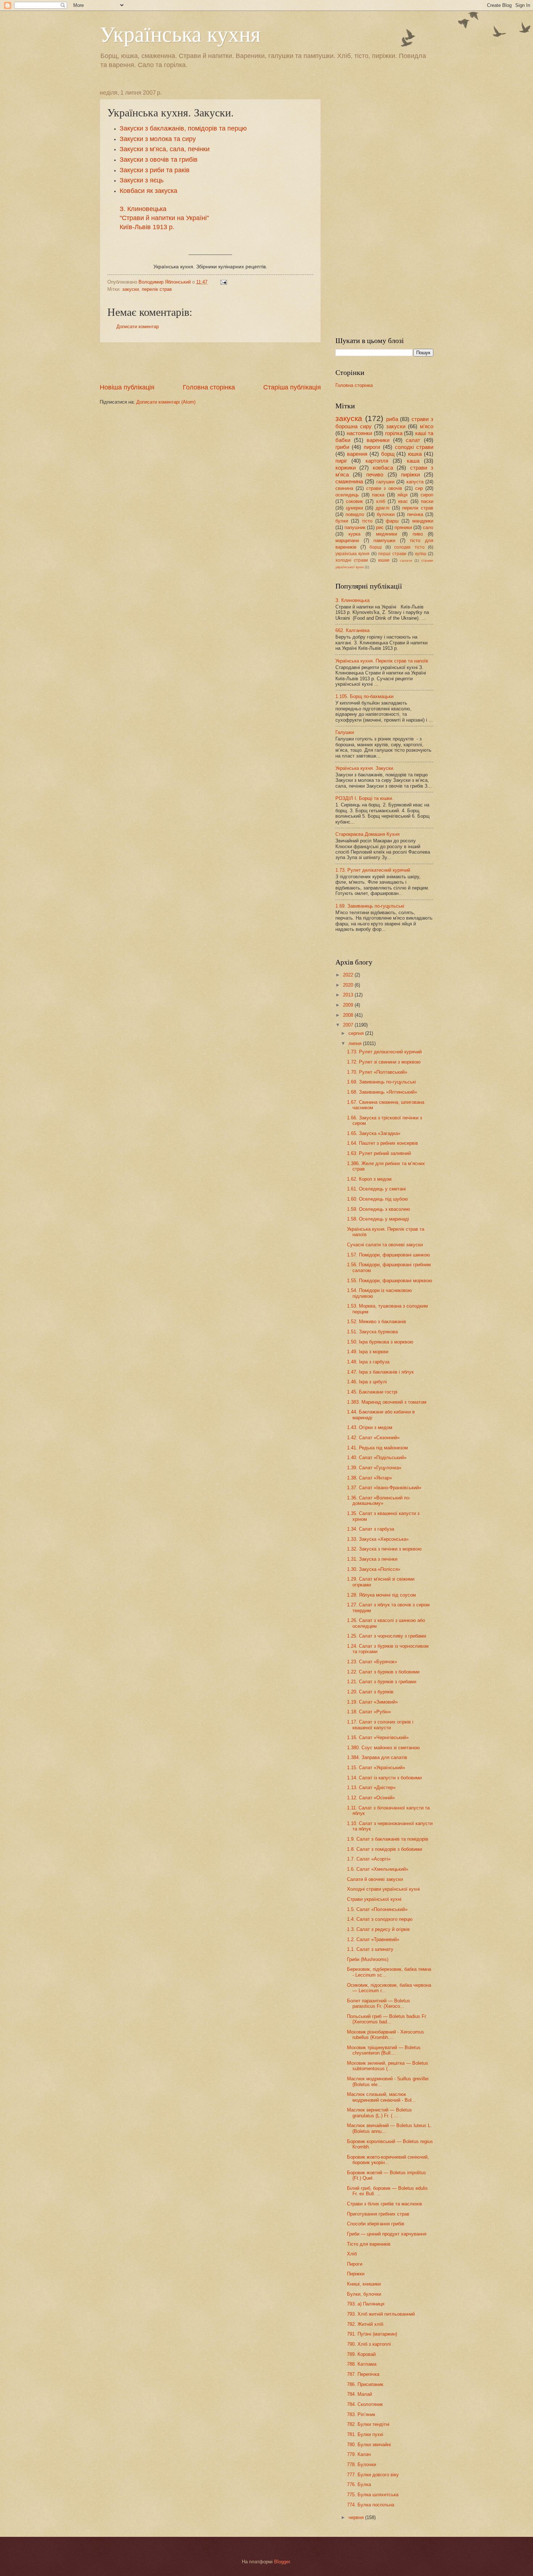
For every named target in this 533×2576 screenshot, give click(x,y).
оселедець (347, 495)
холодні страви (352, 560)
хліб (381, 501)
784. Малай (360, 2394)
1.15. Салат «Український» (376, 1768)
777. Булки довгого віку (373, 2475)
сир (419, 488)
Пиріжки (356, 2274)
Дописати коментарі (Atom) (166, 402)
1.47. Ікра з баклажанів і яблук (380, 1372)
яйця (402, 495)
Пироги (355, 2264)
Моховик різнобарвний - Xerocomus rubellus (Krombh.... (386, 2035)
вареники (378, 440)
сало (428, 527)
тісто (367, 521)
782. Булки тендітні (368, 2424)
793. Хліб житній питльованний (381, 2314)
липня (356, 1043)
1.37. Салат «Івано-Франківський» (384, 1488)
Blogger (282, 2562)
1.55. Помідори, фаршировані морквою (390, 1281)
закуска (349, 418)
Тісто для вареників (369, 2244)
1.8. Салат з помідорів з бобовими (385, 1849)
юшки (384, 560)
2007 (349, 1025)
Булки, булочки (364, 2294)
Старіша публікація (292, 387)
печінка (415, 514)
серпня (357, 1033)
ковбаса (383, 468)
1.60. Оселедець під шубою (377, 1199)
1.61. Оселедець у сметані (376, 1189)
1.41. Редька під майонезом (377, 1448)
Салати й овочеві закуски (375, 1879)
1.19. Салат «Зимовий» (372, 1702)
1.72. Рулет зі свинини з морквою (384, 1062)
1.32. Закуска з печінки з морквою (384, 1549)
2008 (349, 1015)
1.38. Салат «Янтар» (369, 1478)
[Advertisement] (210, 363)
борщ (388, 454)
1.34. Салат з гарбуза (371, 1529)
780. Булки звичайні (369, 2445)
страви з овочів (384, 488)
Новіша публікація (127, 387)
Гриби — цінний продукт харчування (387, 2234)
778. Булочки (361, 2464)
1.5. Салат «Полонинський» (377, 1909)
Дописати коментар (138, 327)
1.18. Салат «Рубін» (369, 1712)
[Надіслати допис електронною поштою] (223, 282)
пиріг (341, 461)
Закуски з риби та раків (155, 170)
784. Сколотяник (365, 2404)
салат (413, 440)
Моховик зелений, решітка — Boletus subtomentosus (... (388, 2066)
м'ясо (427, 426)
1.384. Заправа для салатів (377, 1757)
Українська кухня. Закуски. (365, 768)
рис (380, 527)
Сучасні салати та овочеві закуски (385, 1245)
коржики (346, 468)
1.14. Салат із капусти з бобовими (384, 1778)
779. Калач (359, 2454)
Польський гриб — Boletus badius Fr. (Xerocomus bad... (387, 2019)
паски (427, 501)
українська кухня (352, 554)
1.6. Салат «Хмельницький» (378, 1869)
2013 (349, 995)
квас (403, 501)
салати (406, 560)
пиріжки (410, 474)
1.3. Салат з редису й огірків (378, 1929)
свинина (344, 488)
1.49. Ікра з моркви (368, 1352)
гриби (342, 447)
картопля (377, 461)
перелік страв (157, 289)
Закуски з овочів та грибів (159, 160)
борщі (376, 547)
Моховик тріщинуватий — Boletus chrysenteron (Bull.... (384, 2050)
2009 (349, 1005)
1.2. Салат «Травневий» (373, 1939)
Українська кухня (180, 33)
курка (354, 534)
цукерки (354, 508)
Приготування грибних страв (378, 2214)
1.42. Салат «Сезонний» (373, 1438)
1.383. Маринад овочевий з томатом (387, 1402)
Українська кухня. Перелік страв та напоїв (382, 661)
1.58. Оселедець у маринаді (378, 1219)
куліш (421, 554)
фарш (392, 521)
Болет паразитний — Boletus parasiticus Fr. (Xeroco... (379, 2003)
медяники (387, 534)
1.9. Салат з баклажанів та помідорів (388, 1839)
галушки (385, 482)
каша (413, 461)
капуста (415, 482)
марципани (347, 540)
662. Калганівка (352, 630)
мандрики (423, 521)
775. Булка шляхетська (373, 2495)
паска (378, 495)
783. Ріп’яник (361, 2414)
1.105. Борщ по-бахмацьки (364, 696)
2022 (349, 975)
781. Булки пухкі (365, 2434)
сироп (427, 495)
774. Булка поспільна (371, 2505)
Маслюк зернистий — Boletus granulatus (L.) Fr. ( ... (379, 2113)
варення (357, 454)
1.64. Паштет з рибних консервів (383, 1143)
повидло (355, 514)
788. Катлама (362, 2364)
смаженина (349, 481)
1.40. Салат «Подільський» (377, 1458)
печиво (375, 474)
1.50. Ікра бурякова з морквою (380, 1342)
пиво (418, 534)
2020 (349, 985)
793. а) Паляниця (366, 2304)
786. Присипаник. (366, 2384)
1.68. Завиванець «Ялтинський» (382, 1092)
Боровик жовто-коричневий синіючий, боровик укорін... (388, 2160)
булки (342, 521)
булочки (386, 514)
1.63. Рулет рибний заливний (379, 1153)
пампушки (384, 540)
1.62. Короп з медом (369, 1179)
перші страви (392, 554)
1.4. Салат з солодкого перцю (380, 1919)
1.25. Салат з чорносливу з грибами (387, 1636)
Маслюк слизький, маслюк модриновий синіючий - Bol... (381, 2097)
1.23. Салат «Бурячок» (372, 1662)
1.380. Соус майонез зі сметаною (383, 1748)
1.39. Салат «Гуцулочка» (374, 1468)
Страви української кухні (374, 1899)
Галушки (345, 732)
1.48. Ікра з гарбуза (368, 1362)
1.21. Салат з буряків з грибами (382, 1682)
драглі (383, 508)
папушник (355, 527)
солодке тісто (409, 547)
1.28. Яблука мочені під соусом (381, 1595)
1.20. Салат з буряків (370, 1692)
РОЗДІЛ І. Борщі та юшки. (364, 798)
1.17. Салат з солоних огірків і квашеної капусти (380, 1725)
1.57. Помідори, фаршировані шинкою (389, 1255)
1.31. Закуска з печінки (372, 1559)
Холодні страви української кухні (383, 1889)
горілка (394, 433)
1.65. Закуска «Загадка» (374, 1133)
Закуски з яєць (142, 180)
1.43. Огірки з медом (370, 1427)
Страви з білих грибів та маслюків (385, 2204)
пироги (372, 447)
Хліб (352, 2254)
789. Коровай (361, 2354)
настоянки (359, 433)
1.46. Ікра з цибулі (367, 1382)
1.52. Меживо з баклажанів (377, 1322)
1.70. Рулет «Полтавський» (377, 1072)
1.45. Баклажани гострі (372, 1392)
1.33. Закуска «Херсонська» (378, 1539)
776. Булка (359, 2484)
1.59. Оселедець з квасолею (379, 1209)
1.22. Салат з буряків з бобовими (383, 1672)
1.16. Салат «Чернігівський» (378, 1737)
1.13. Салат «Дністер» (371, 1787)
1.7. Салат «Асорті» (369, 1859)
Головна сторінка (209, 387)
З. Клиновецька (352, 600)
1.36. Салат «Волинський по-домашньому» (379, 1500)
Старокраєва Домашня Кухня (367, 834)
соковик (354, 501)
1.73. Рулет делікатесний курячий (373, 870)
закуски (131, 289)
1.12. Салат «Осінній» (371, 1798)
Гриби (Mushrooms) (368, 1959)
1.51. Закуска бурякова (372, 1332)
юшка (415, 454)
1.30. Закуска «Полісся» (374, 1569)
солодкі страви (414, 447)
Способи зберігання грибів (376, 2224)
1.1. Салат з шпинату (370, 1949)
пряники (403, 527)
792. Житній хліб (365, 2324)
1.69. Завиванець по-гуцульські (370, 906)
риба (392, 419)
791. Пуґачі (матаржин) (372, 2334)
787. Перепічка (363, 2374)
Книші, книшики (364, 2284)
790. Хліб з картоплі (369, 2344)
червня (357, 2517)
